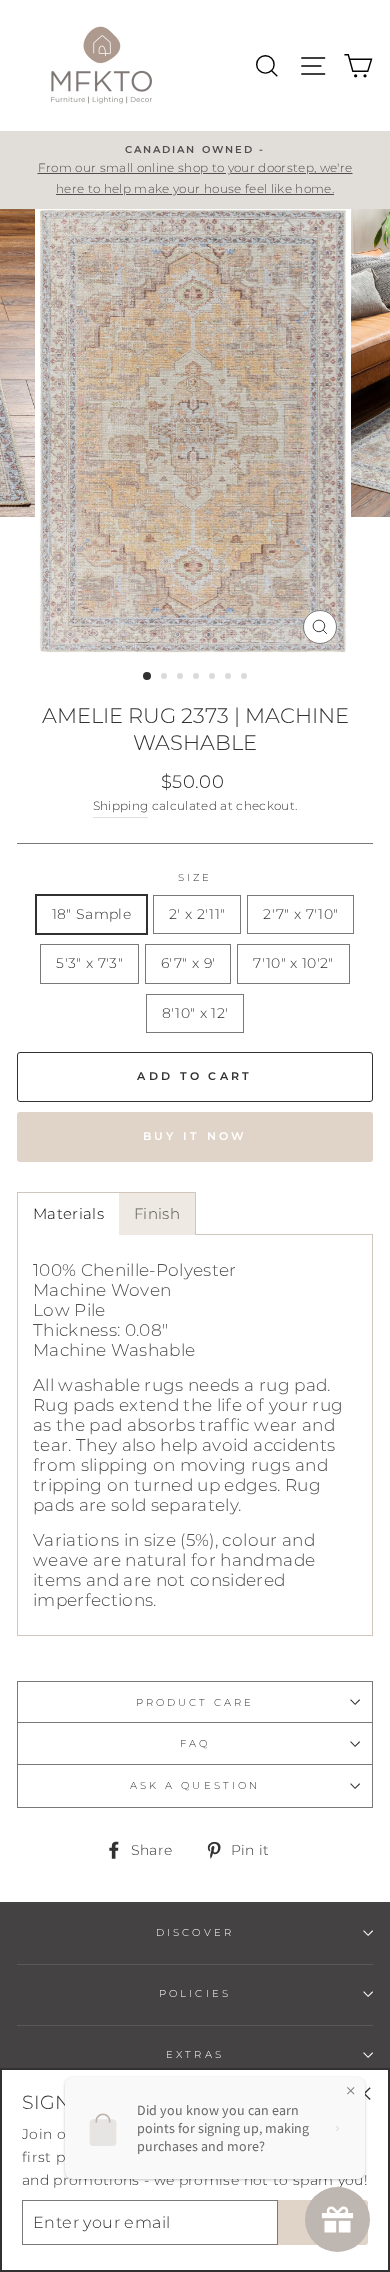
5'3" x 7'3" (89, 963)
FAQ (195, 1743)
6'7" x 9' (188, 963)
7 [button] (246, 678)
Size (195, 877)
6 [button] (230, 678)
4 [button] (198, 678)
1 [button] (148, 677)
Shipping (121, 806)
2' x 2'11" (197, 914)
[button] (68, 1213)
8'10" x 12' (195, 1013)
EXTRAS (194, 2054)
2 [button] (166, 678)
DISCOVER (194, 1932)
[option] (195, 170)
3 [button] (182, 678)
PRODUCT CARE (195, 1702)
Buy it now (195, 1136)
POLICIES (194, 1993)
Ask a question (195, 1785)
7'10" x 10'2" (293, 963)
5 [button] (214, 678)
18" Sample (91, 914)
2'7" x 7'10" (300, 914)
